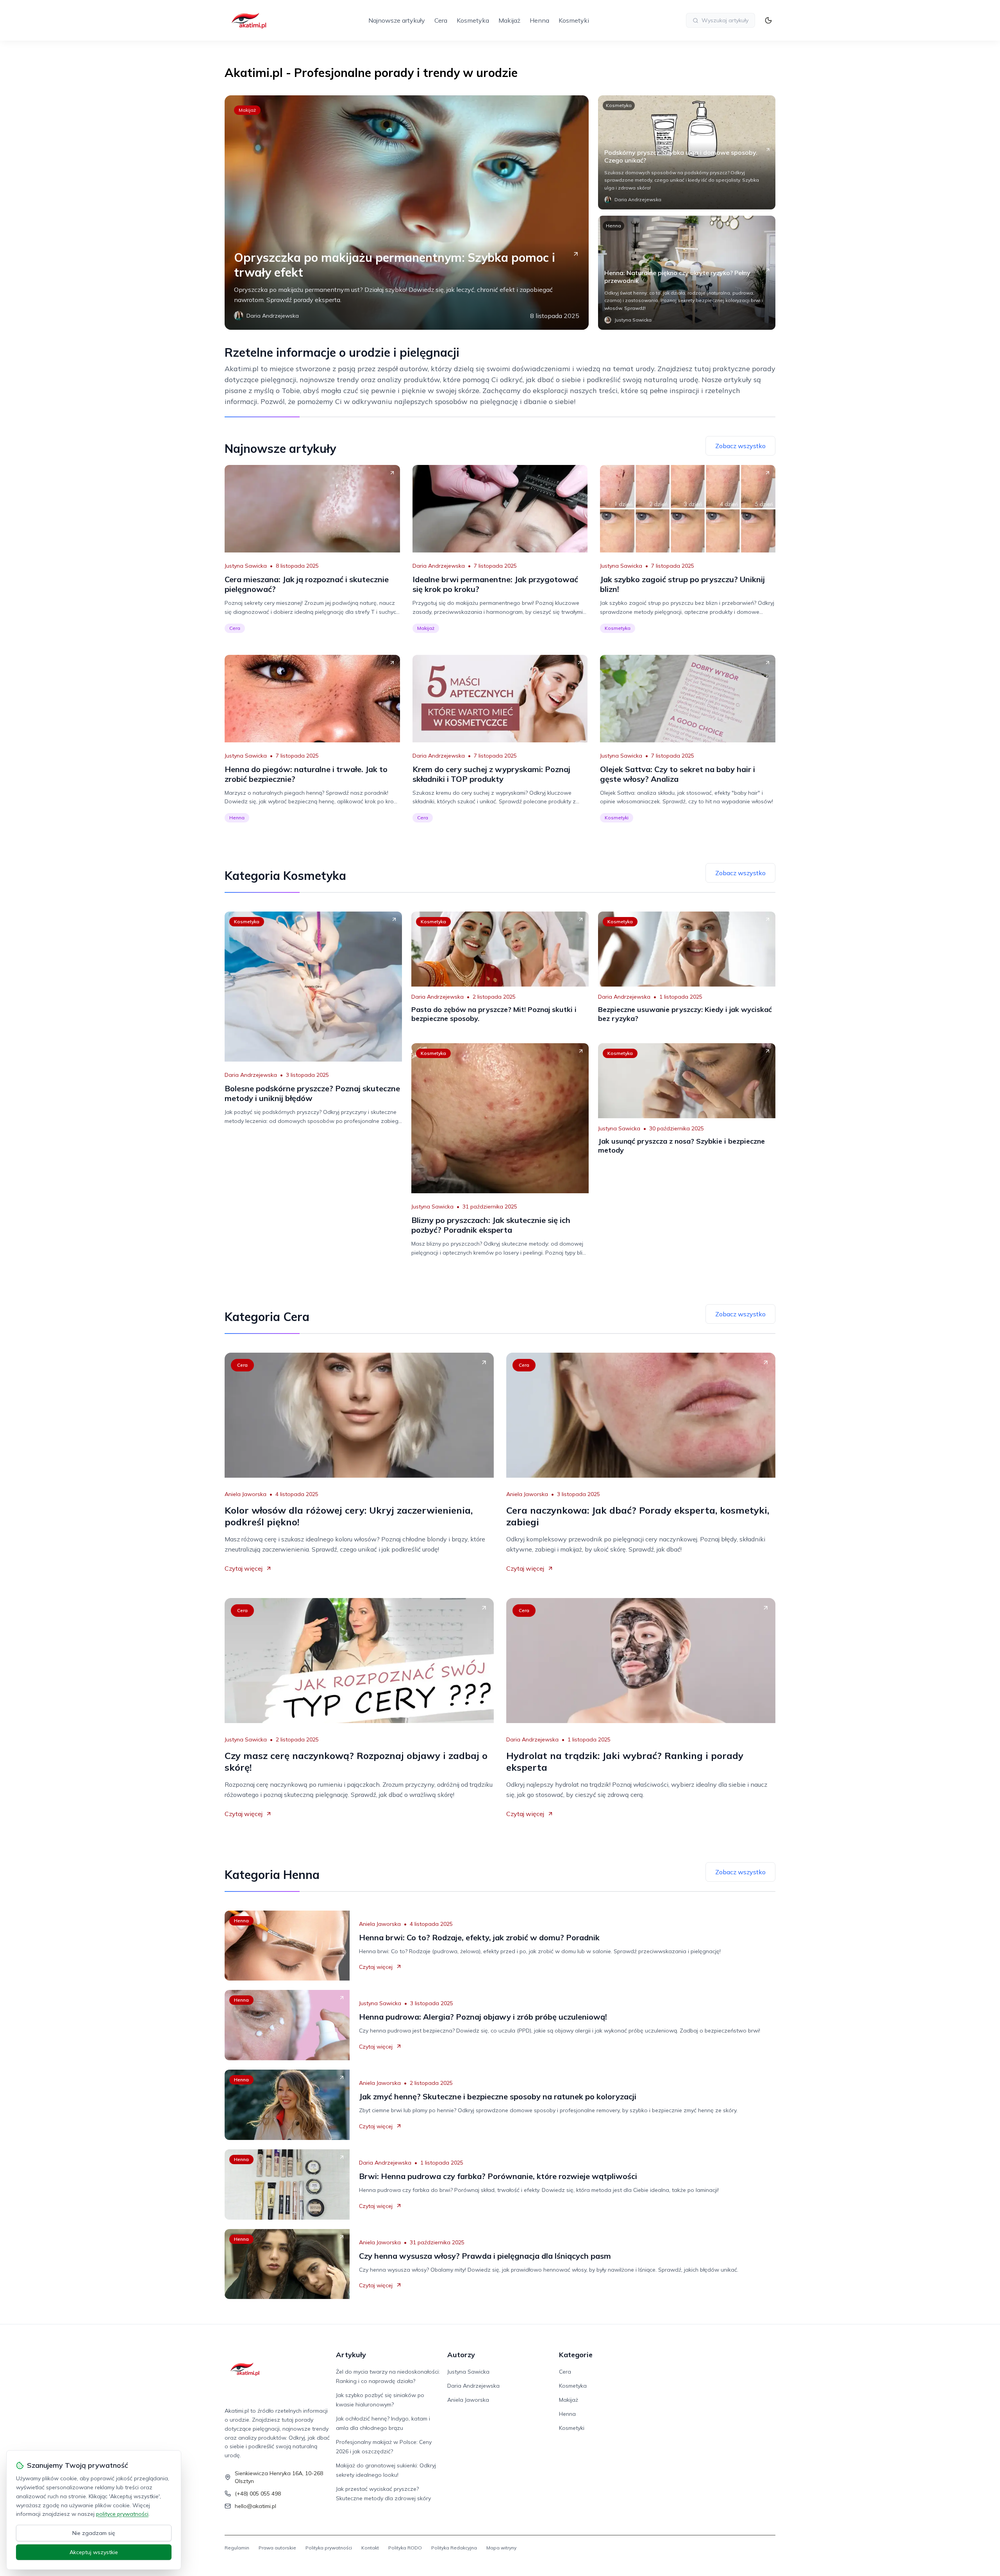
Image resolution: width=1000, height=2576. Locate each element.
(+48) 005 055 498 (258, 2494)
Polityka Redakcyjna (454, 2548)
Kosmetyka (473, 20)
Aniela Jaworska (246, 1494)
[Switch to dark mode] (768, 20)
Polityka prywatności (329, 2548)
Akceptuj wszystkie (94, 2552)
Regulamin (237, 2548)
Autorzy (461, 2355)
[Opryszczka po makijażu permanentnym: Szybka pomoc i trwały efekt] (407, 213)
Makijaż (509, 20)
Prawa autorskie (277, 2548)
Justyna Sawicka (246, 566)
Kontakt (370, 2548)
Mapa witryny (501, 2548)
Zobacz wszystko (740, 446)
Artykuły (351, 2355)
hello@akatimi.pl (255, 2506)
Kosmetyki (574, 20)
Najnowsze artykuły (397, 20)
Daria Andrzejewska (439, 566)
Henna (539, 20)
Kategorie (576, 2355)
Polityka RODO (405, 2548)
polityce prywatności (122, 2514)
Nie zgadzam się (94, 2533)
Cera (441, 20)
